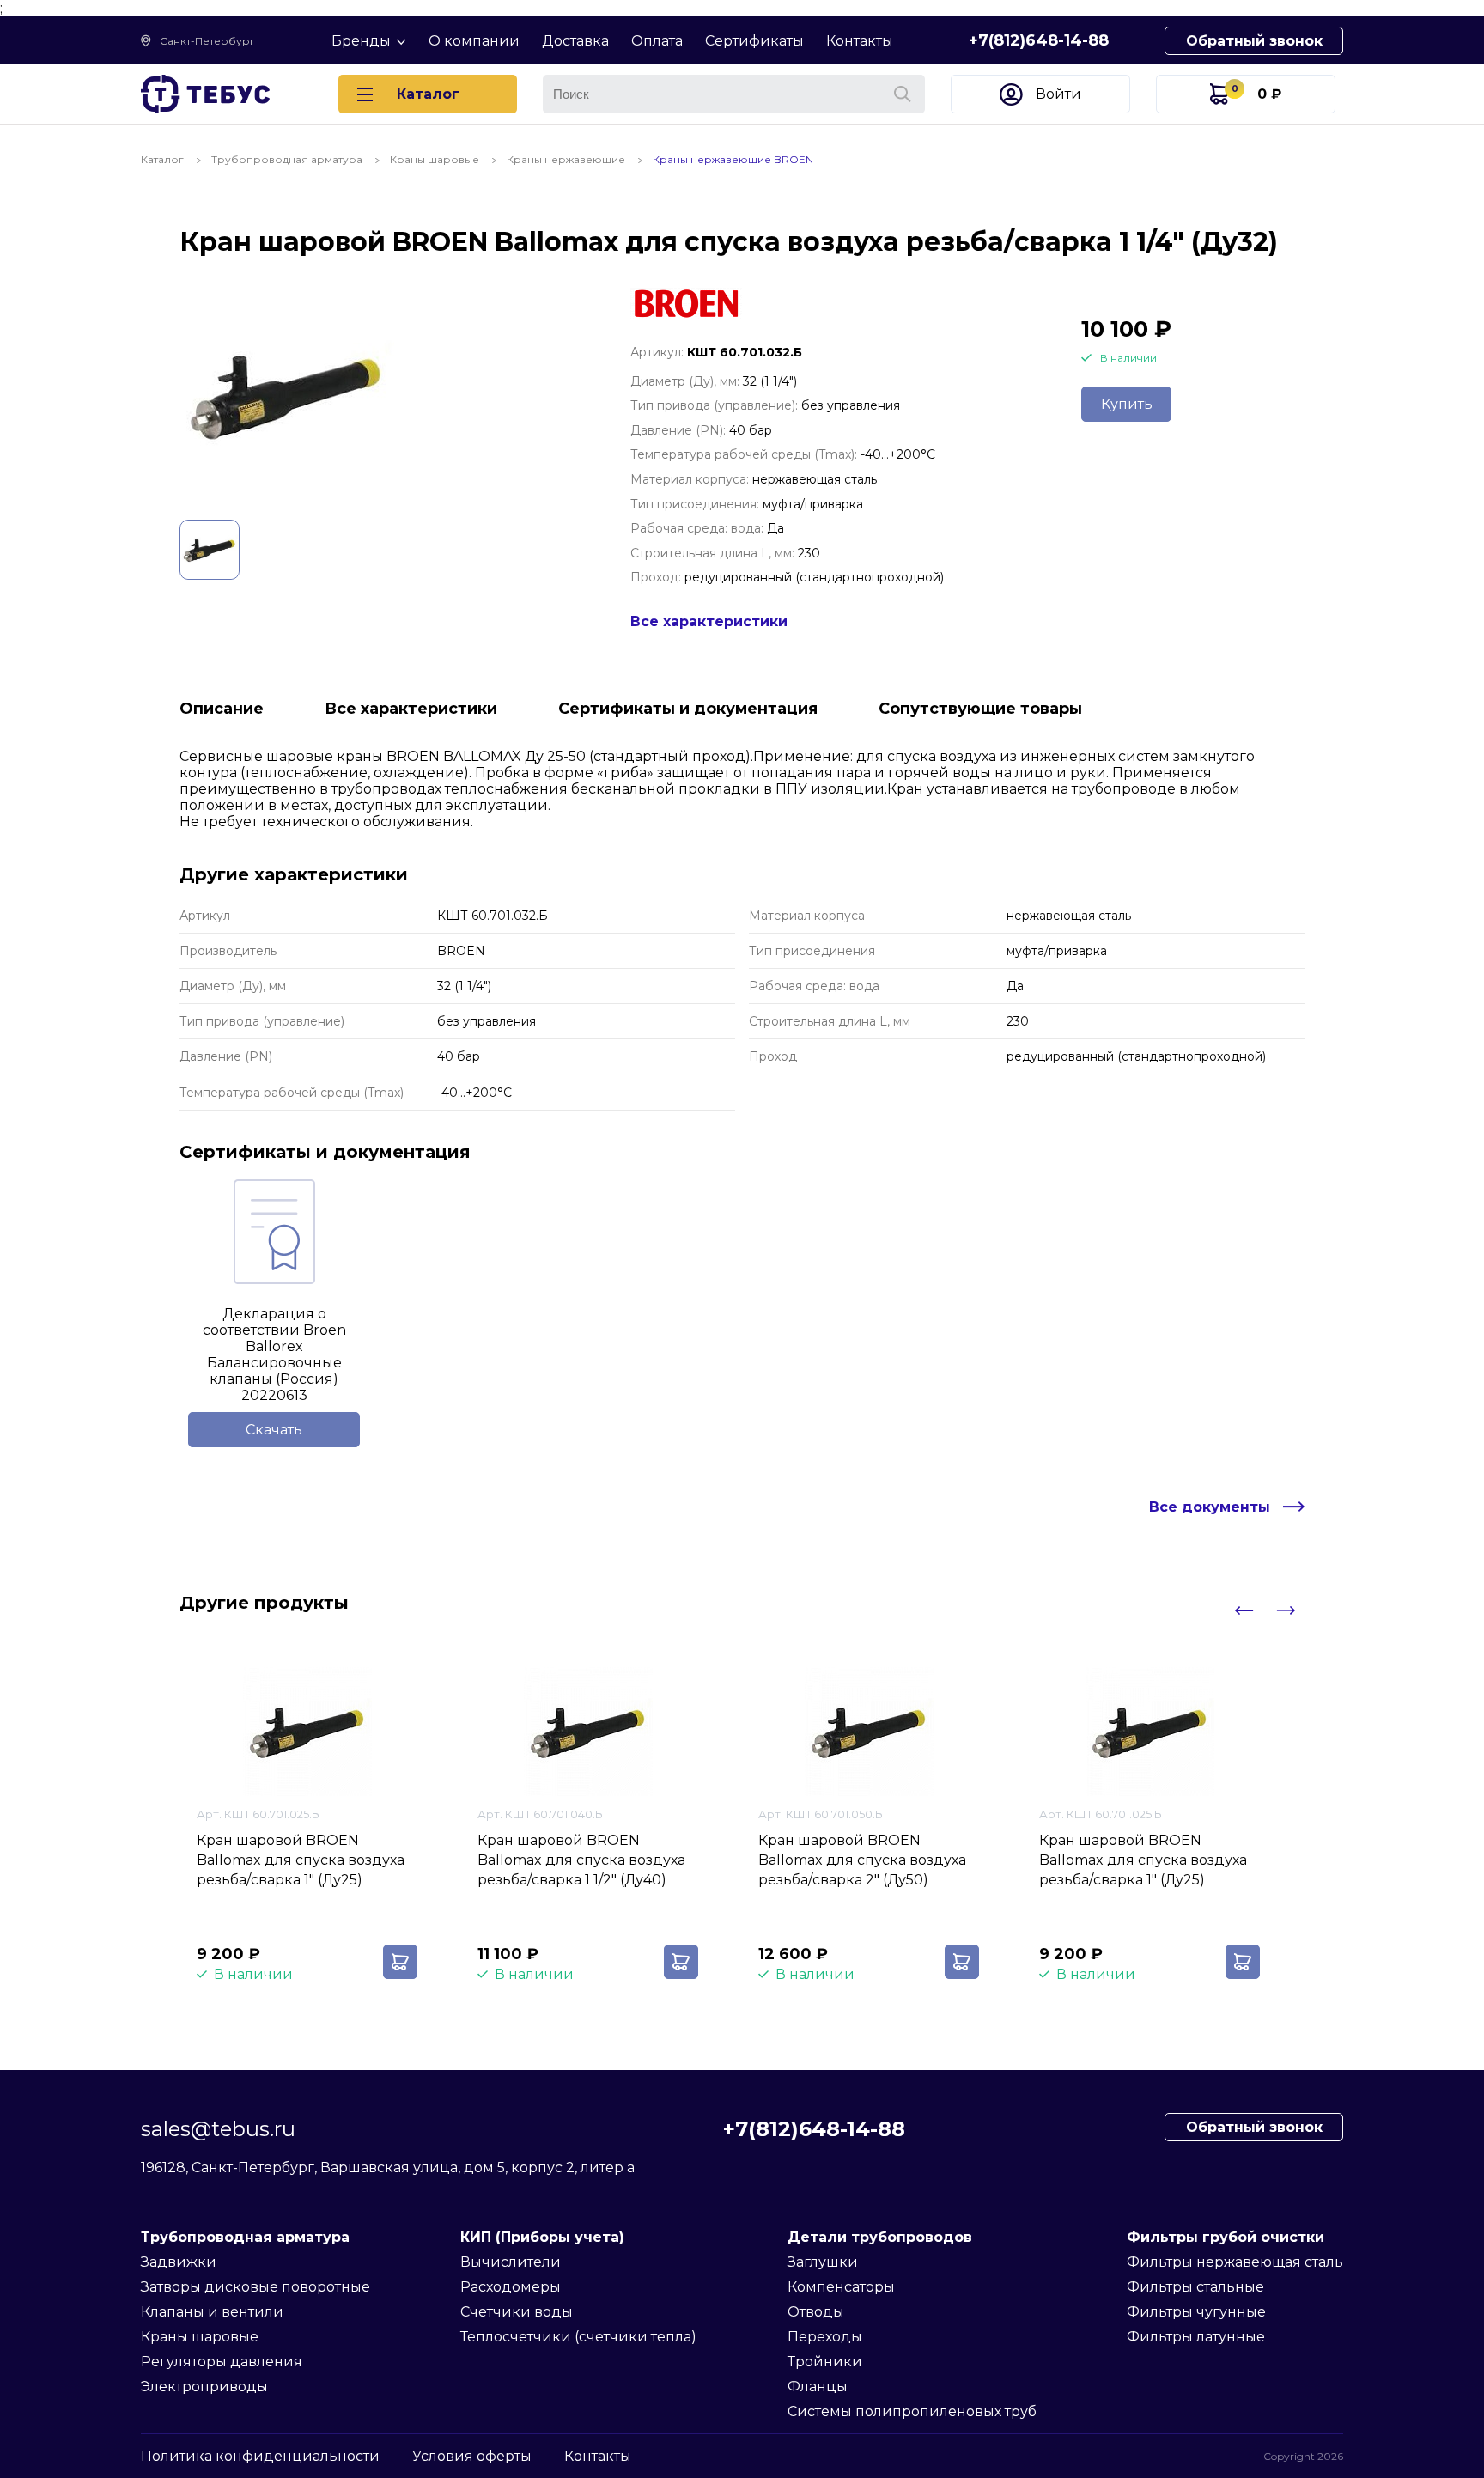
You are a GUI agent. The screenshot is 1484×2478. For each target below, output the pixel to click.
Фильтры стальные (1195, 2287)
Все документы (1210, 1507)
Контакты (860, 41)
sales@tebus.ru (218, 2129)
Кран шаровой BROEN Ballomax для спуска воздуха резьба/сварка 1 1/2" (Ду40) (581, 1860)
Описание (222, 709)
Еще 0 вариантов (258, 1909)
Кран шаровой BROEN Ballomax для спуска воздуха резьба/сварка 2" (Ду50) (862, 1860)
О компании (474, 41)
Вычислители (511, 2262)
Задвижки (179, 2262)
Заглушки (823, 2262)
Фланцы (818, 2387)
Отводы (816, 2312)
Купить (1127, 404)
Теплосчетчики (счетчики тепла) (578, 2337)
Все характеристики (709, 621)
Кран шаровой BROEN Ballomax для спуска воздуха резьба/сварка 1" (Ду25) (301, 1860)
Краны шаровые (200, 2337)
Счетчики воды (517, 2312)
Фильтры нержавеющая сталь (1235, 2262)
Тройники (825, 2362)
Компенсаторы (841, 2287)
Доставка (575, 41)
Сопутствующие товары (980, 709)
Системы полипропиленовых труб (912, 2411)
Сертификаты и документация (688, 709)
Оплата (657, 41)
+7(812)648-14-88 (1039, 40)
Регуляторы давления (222, 2362)
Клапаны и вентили (212, 2312)
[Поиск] (903, 94)
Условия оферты (472, 2456)
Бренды (361, 41)
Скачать (274, 1430)
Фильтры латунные (1196, 2337)
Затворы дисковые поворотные (255, 2287)
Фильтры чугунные (1196, 2312)
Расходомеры (511, 2287)
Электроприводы (204, 2387)
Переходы (825, 2337)
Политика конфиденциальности (260, 2456)
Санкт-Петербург (207, 41)
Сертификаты (754, 41)
